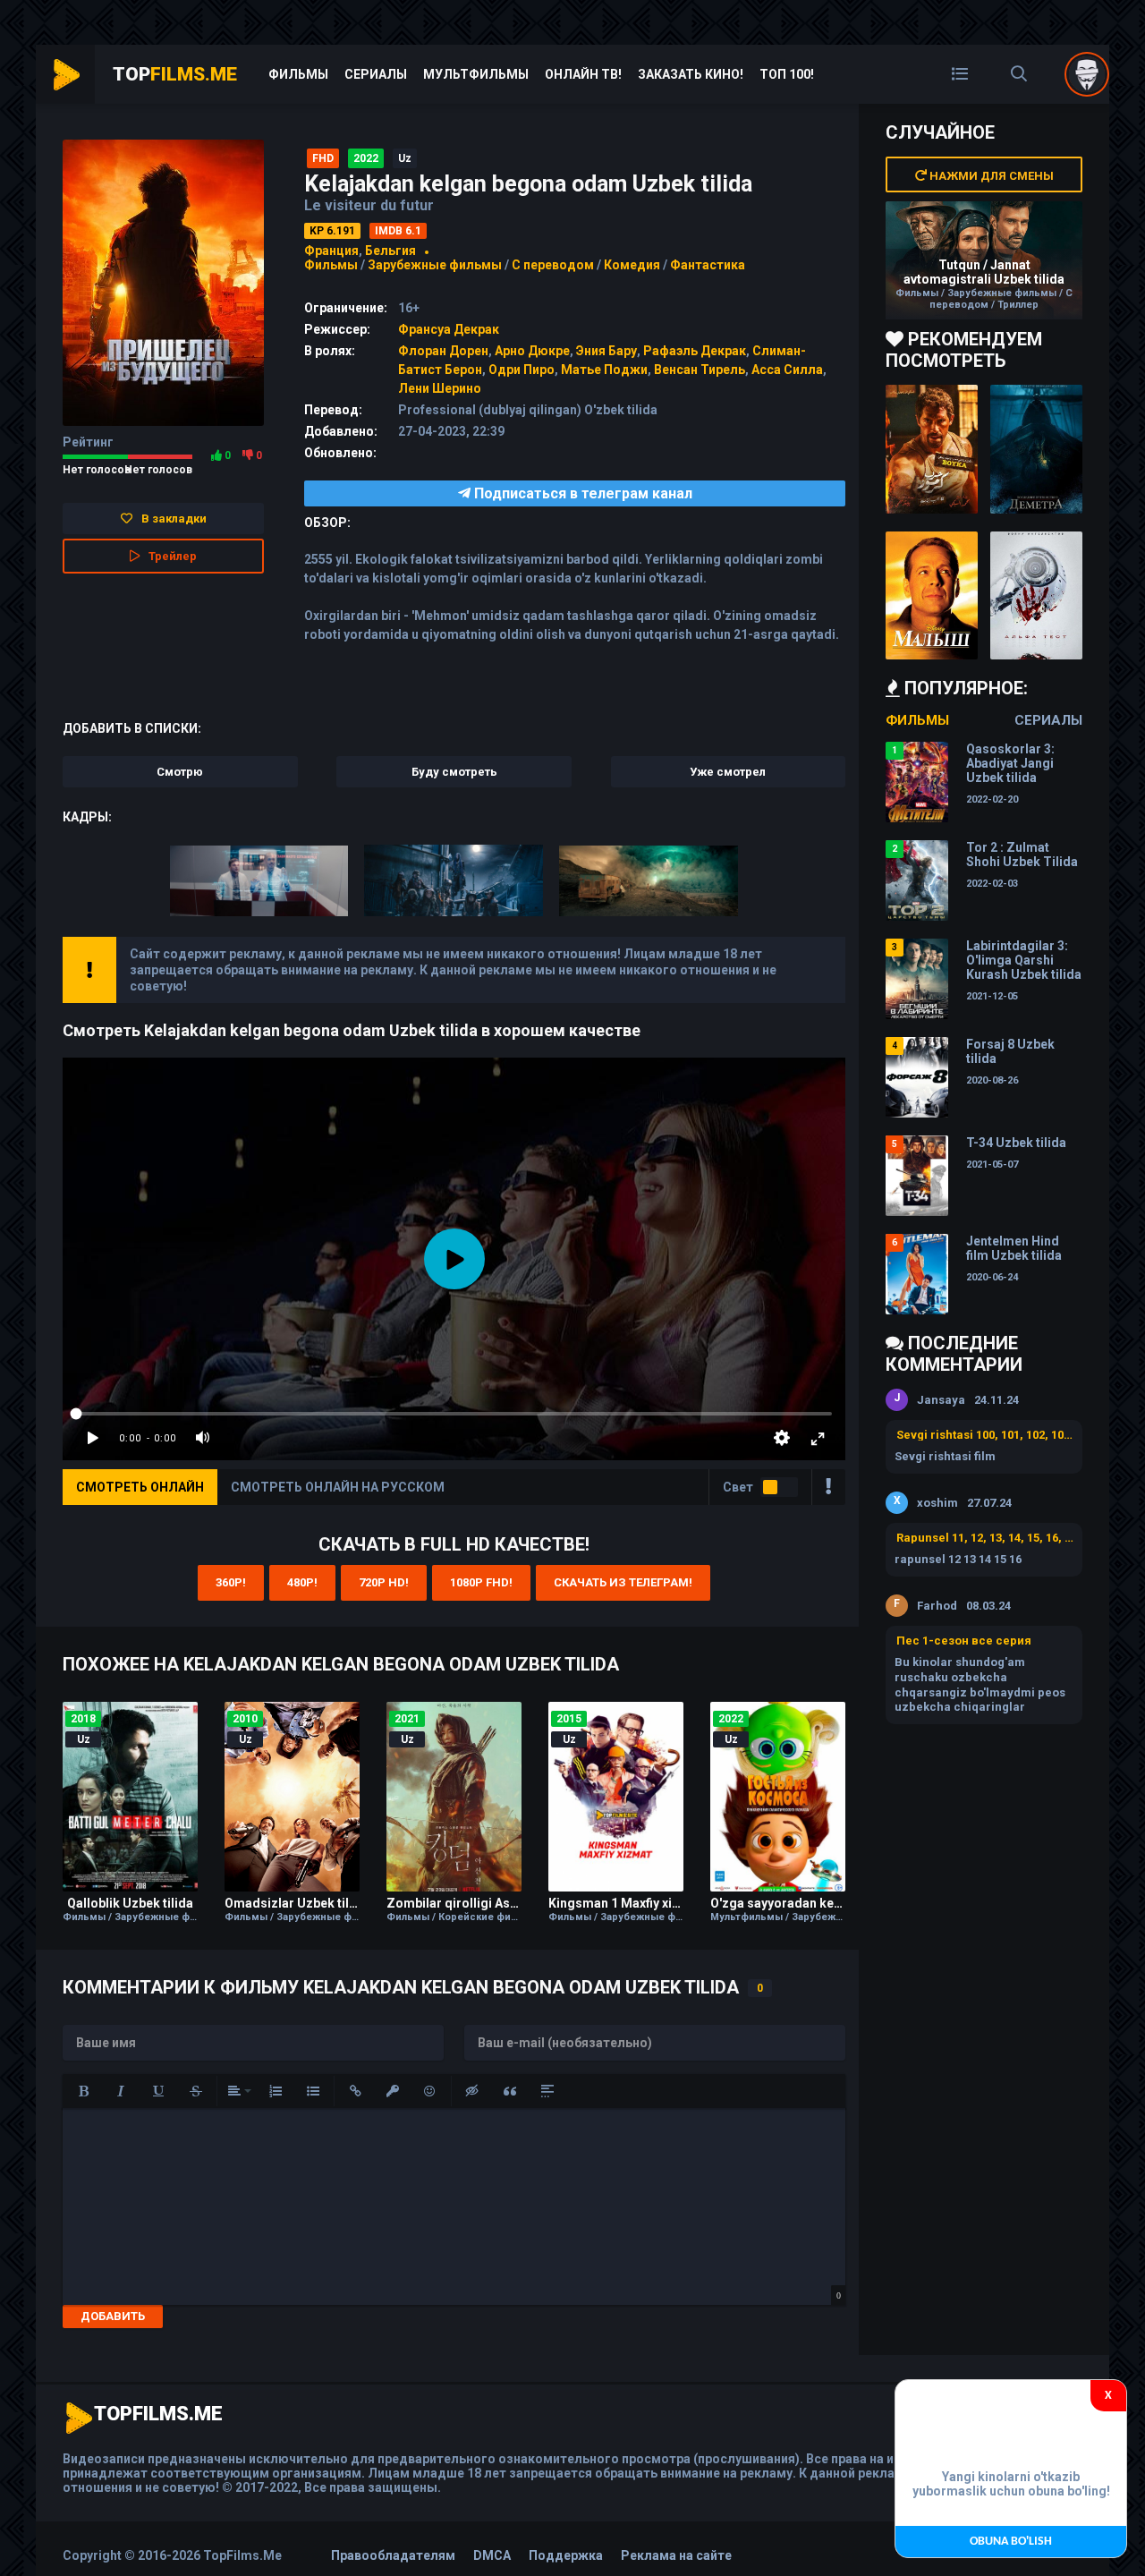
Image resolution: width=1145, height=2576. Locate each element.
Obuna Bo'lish (1011, 2542)
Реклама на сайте (676, 2555)
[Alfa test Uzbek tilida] (1036, 596)
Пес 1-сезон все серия (964, 1641)
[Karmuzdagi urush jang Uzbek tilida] (932, 449)
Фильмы (298, 74)
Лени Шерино (440, 388)
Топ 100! (787, 74)
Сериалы (376, 74)
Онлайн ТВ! (583, 74)
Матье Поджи (604, 370)
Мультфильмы (476, 74)
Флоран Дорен (443, 351)
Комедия (632, 265)
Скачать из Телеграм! (623, 1582)
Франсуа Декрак (449, 329)
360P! (231, 1582)
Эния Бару (606, 351)
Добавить (113, 2316)
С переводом (554, 265)
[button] (83, 2091)
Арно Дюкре (532, 351)
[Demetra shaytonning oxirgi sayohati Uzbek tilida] (1036, 449)
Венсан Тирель (700, 370)
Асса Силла (787, 370)
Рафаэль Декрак (695, 351)
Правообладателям (393, 2555)
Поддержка (566, 2555)
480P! (302, 1582)
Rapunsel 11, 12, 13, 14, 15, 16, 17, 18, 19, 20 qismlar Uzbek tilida (985, 1538)
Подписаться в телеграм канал (581, 493)
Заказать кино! (691, 74)
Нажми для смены (990, 176)
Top (175, 74)
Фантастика (708, 265)
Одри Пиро (522, 370)
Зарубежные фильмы (435, 265)
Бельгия (390, 251)
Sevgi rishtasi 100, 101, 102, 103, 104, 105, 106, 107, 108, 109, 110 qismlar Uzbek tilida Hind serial (985, 1435)
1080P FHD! (481, 1582)
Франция (331, 251)
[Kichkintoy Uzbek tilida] (932, 596)
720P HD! (384, 1582)
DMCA (492, 2555)
